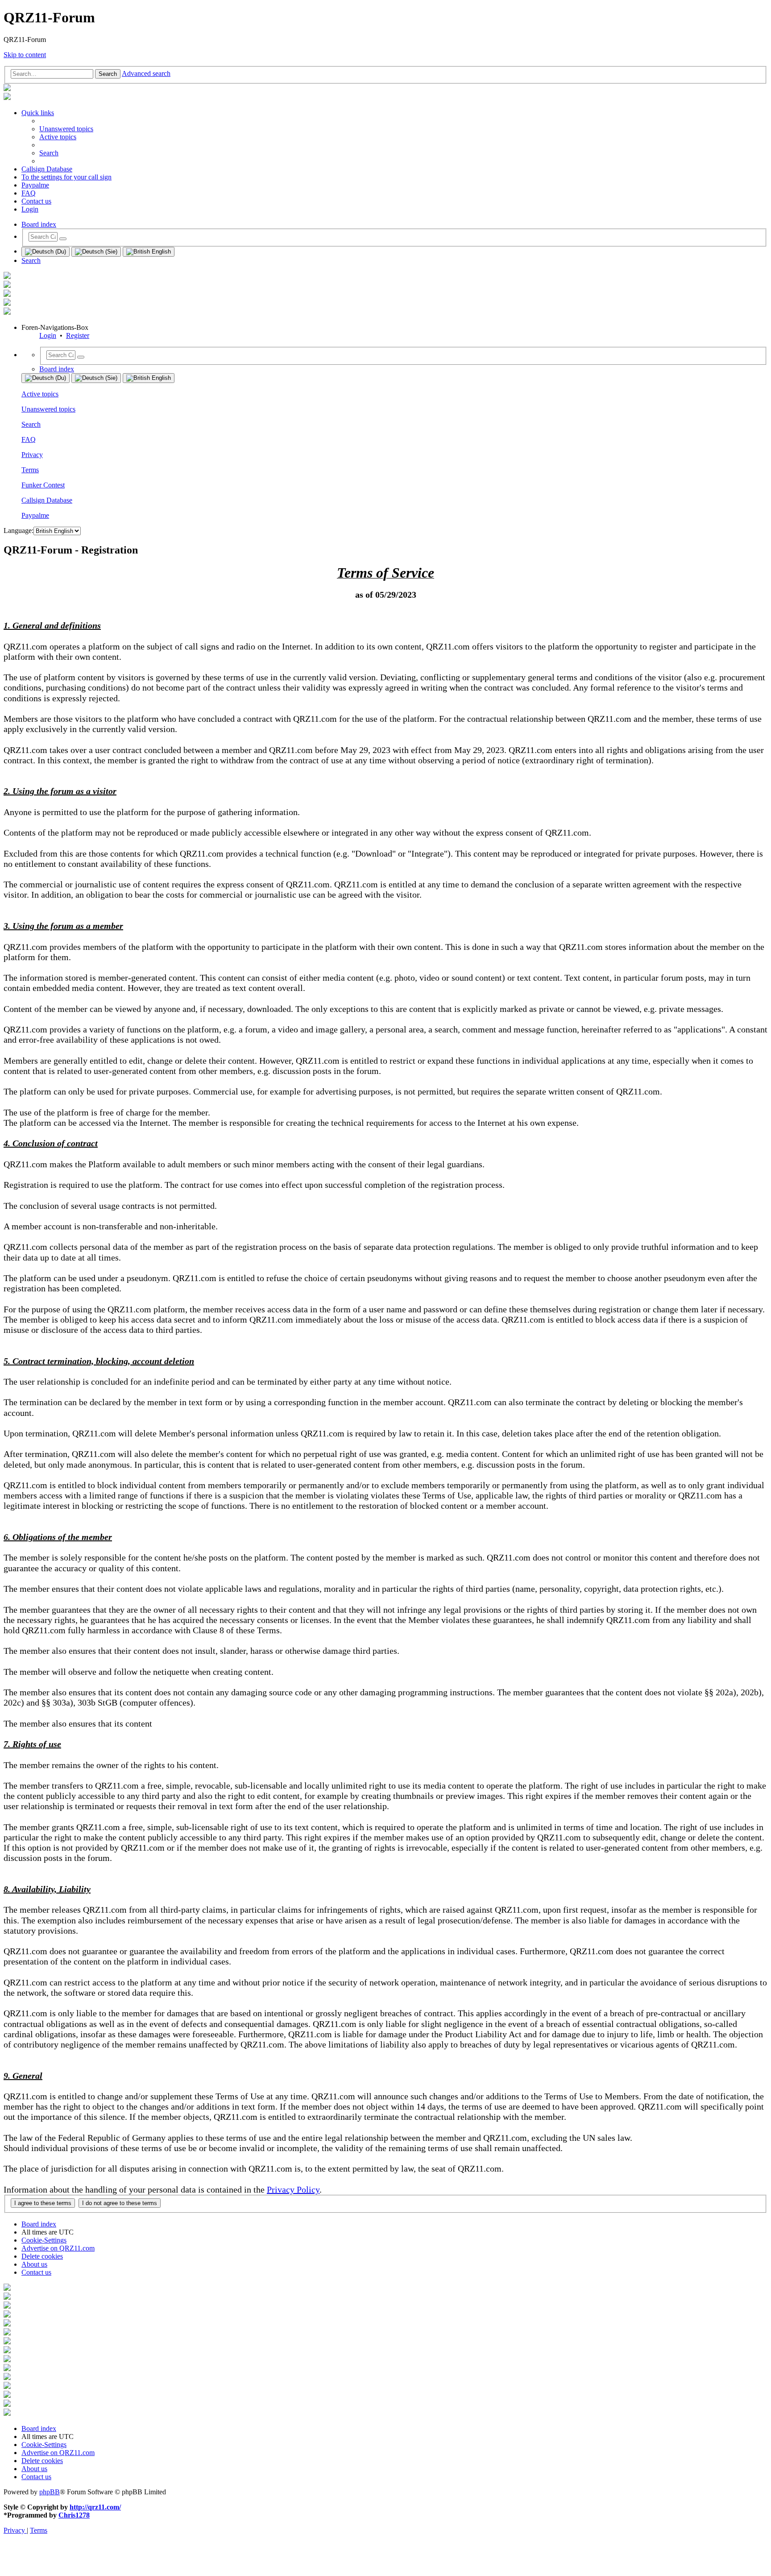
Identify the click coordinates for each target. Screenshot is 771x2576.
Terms (30, 470)
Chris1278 (74, 2515)
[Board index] (7, 89)
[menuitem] (66, 129)
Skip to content (25, 55)
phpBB (50, 2492)
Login (48, 335)
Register (78, 335)
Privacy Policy (293, 2189)
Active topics (40, 394)
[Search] (63, 239)
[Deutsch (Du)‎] (46, 252)
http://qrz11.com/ (95, 2507)
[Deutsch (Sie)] (96, 252)
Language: (19, 531)
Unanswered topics (48, 409)
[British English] (149, 252)
